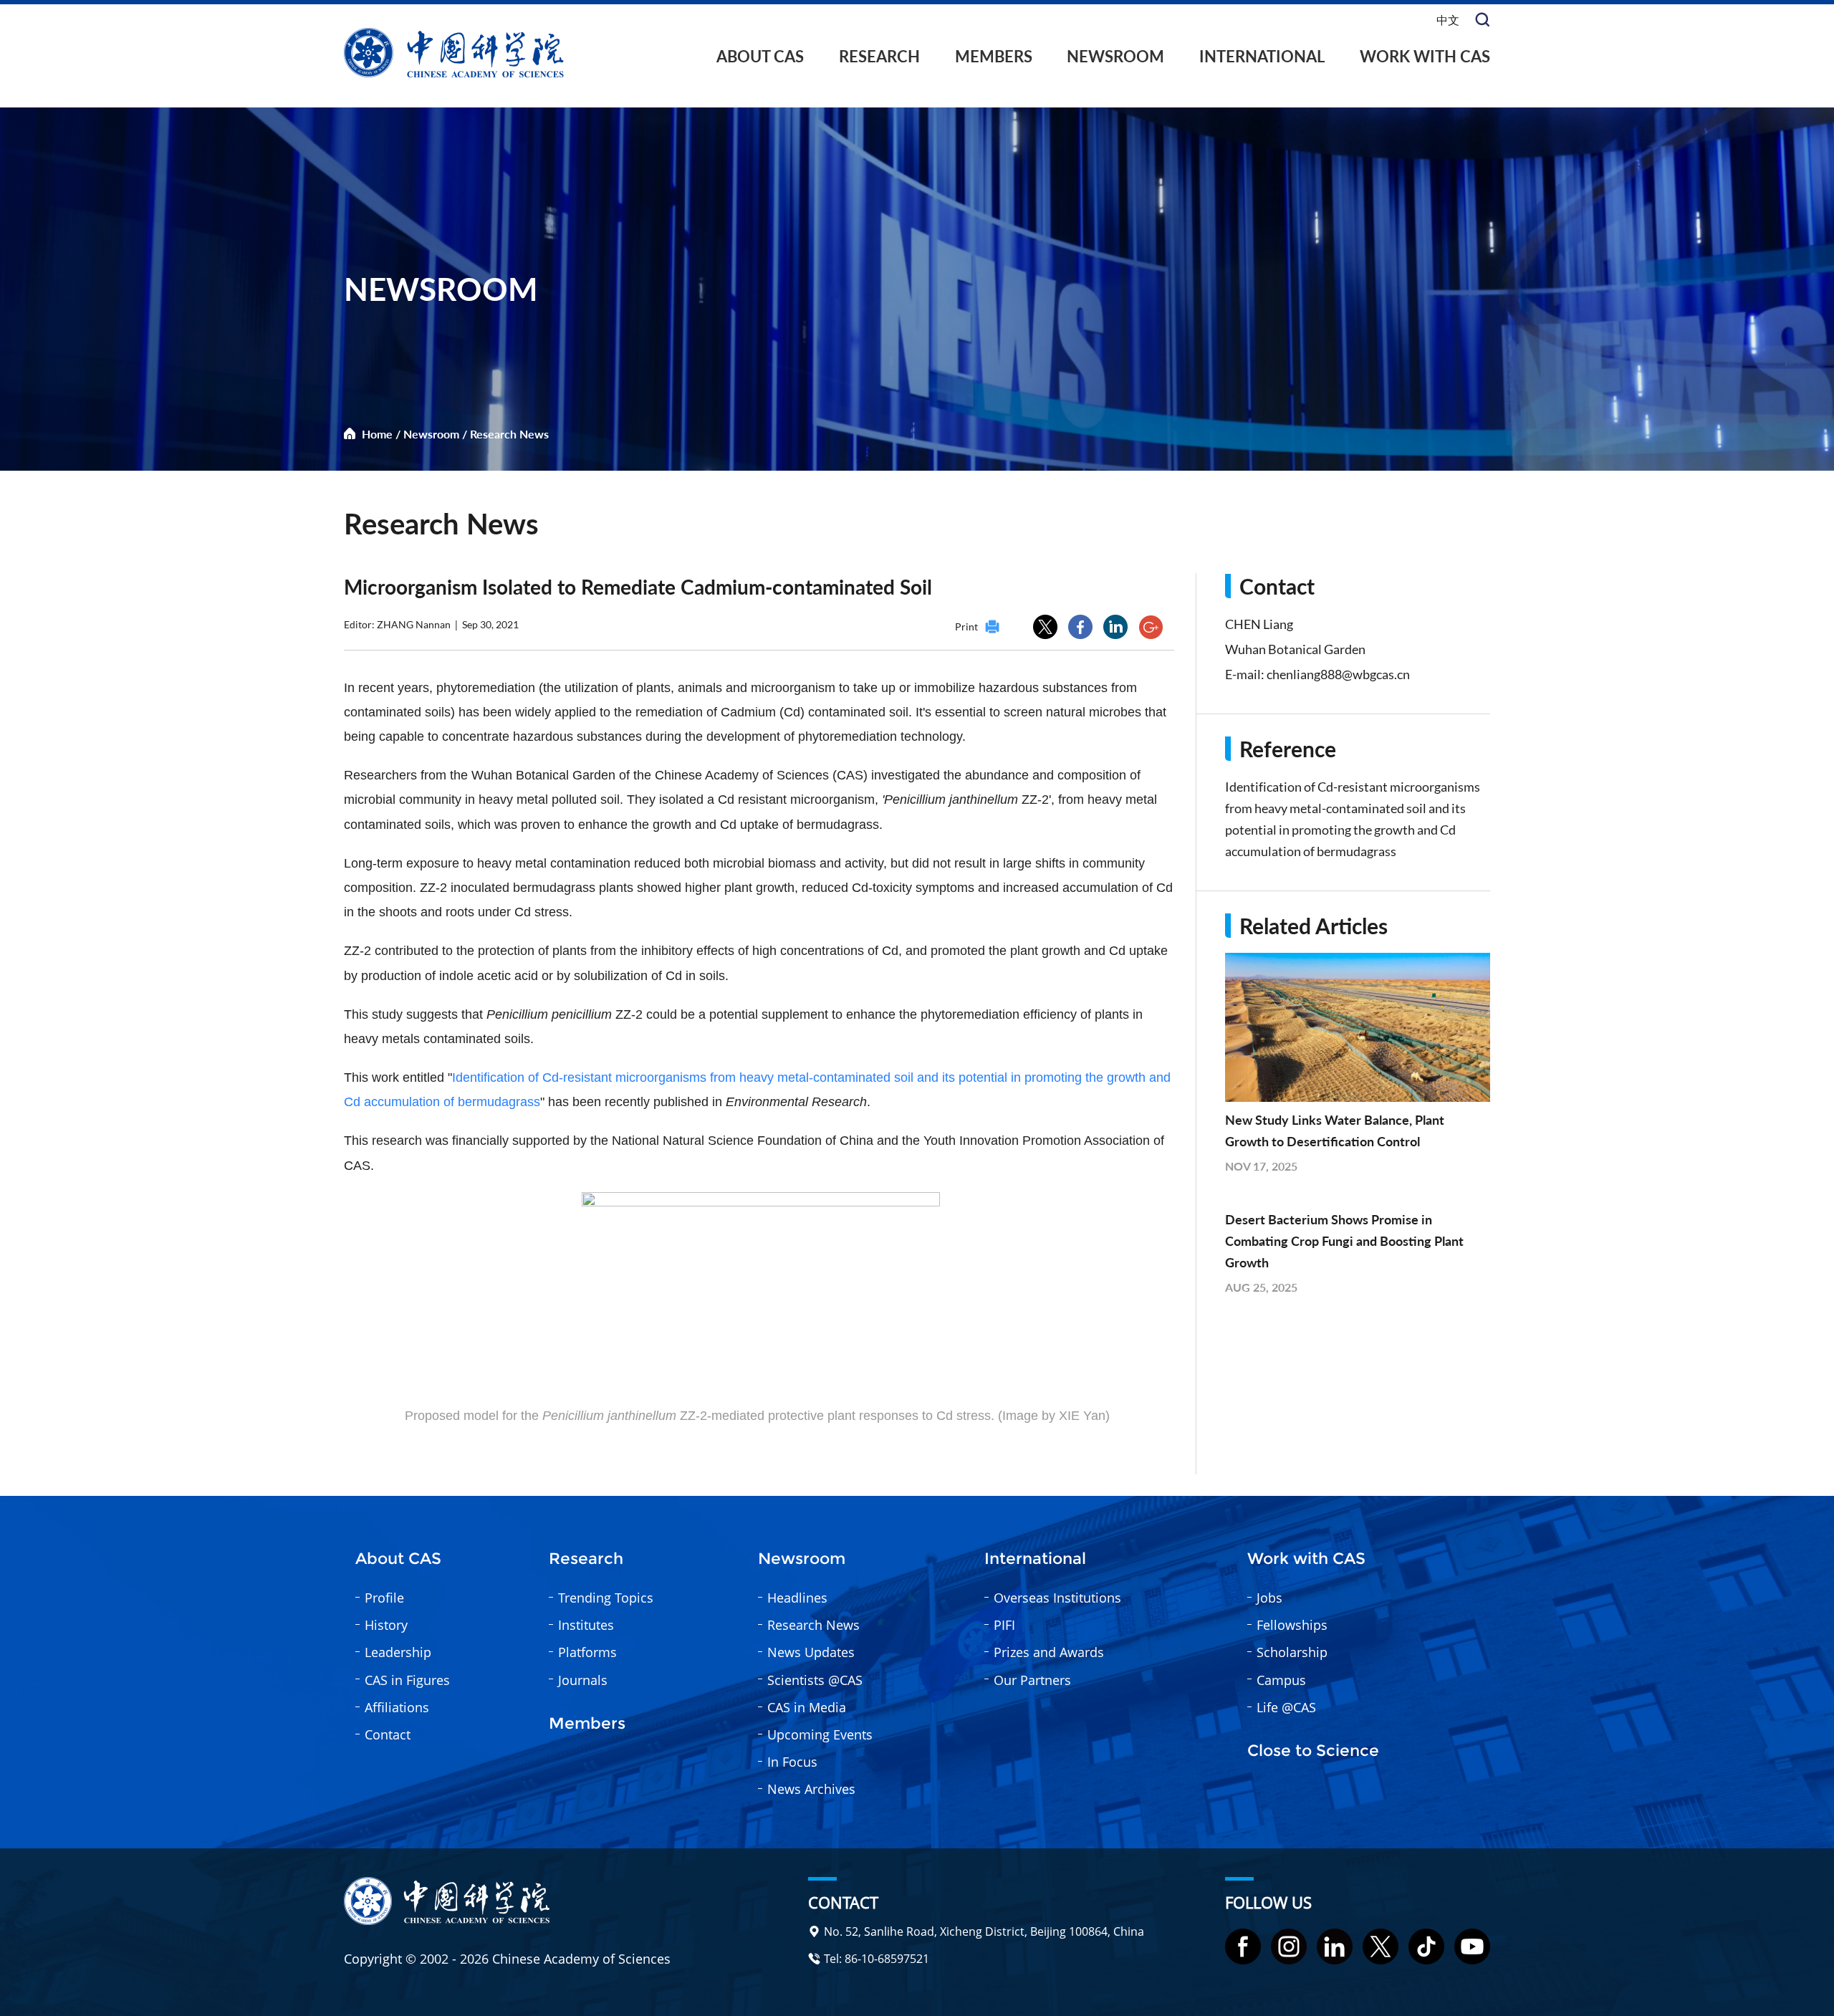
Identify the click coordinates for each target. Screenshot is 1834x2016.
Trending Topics (606, 1598)
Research (879, 56)
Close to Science (1313, 1751)
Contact (388, 1734)
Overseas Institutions (1057, 1598)
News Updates (811, 1652)
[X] (1381, 1947)
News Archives (811, 1789)
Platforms (587, 1652)
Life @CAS (1286, 1707)
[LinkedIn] (1335, 1947)
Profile (384, 1598)
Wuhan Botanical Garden (1295, 649)
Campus (1281, 1680)
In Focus (792, 1762)
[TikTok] (1426, 1947)
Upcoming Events (820, 1734)
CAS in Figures (407, 1680)
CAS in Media (807, 1707)
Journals (583, 1680)
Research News (509, 434)
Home (377, 434)
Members (994, 56)
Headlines (797, 1598)
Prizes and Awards (1049, 1652)
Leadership (398, 1652)
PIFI (1004, 1625)
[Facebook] (1243, 1947)
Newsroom (1115, 56)
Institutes (586, 1625)
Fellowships (1292, 1625)
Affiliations (397, 1707)
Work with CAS (1425, 56)
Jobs (1269, 1598)
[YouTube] (1472, 1947)
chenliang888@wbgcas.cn (1338, 674)
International (1262, 56)
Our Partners (1032, 1680)
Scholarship (1292, 1652)
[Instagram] (1289, 1947)
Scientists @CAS (815, 1680)
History (386, 1625)
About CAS (760, 56)
